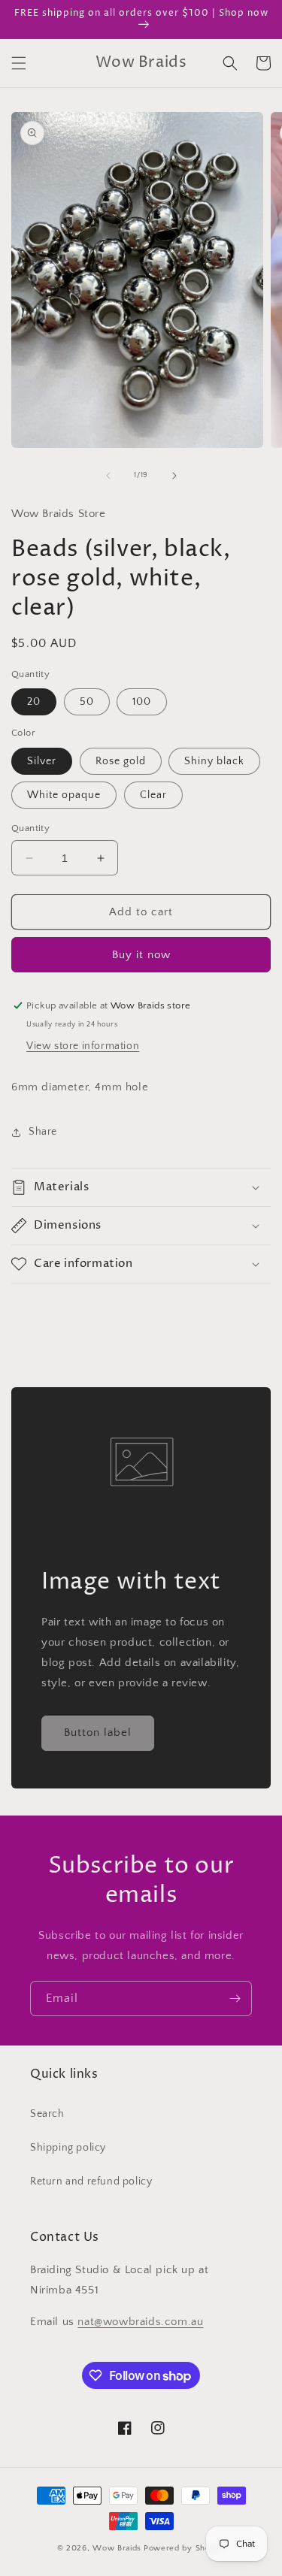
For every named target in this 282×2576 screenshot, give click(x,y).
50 (87, 702)
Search (47, 2114)
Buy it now (141, 955)
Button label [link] (98, 1732)
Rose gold (121, 761)
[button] (19, 63)
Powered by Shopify (185, 2548)
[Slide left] (108, 476)
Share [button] (43, 1132)
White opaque (64, 795)
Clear (153, 795)
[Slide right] (174, 476)
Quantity (30, 828)
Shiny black (214, 761)
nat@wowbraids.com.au (140, 2322)
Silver (42, 761)
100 (142, 702)
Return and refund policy (91, 2181)
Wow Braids (117, 2548)
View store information (83, 1046)
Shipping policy (68, 2148)
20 (34, 702)
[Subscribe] (235, 1999)
